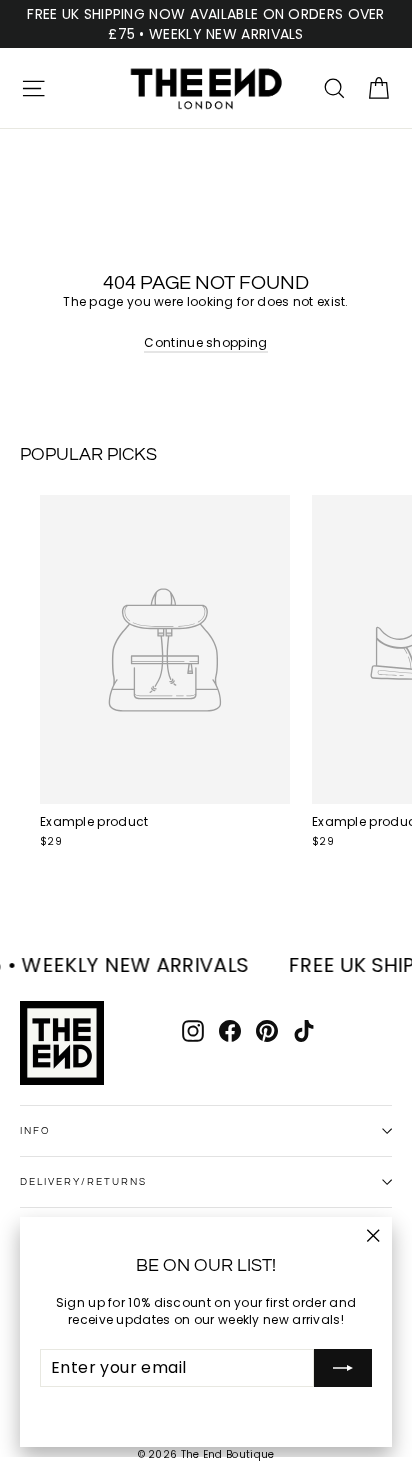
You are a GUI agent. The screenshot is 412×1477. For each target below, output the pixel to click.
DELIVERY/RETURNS (83, 1182)
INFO (35, 1131)
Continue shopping (205, 342)
